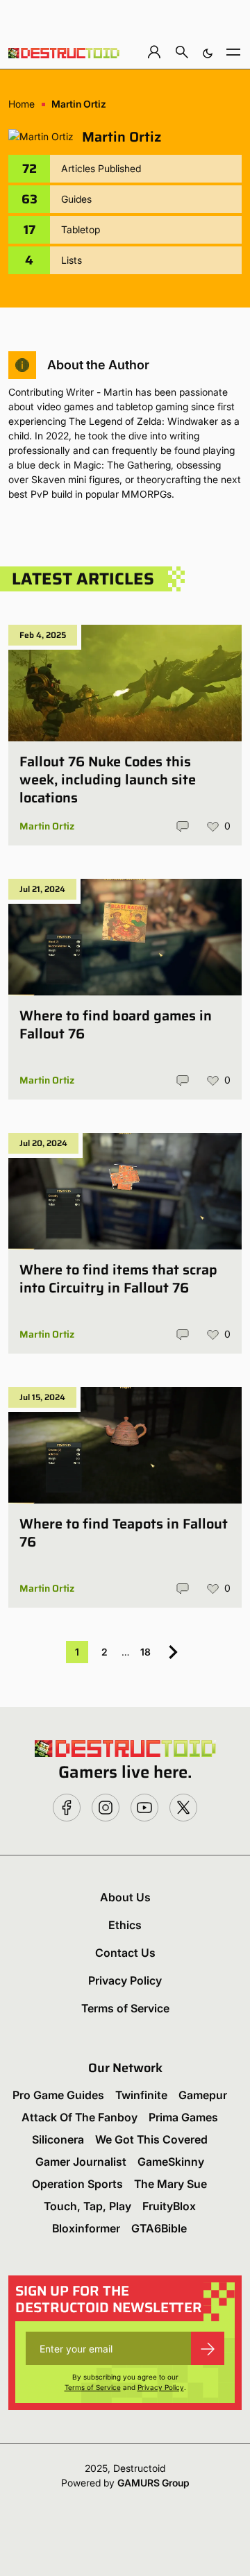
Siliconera (58, 2139)
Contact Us (125, 1953)
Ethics (125, 1925)
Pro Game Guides (58, 2095)
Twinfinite (141, 2095)
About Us (125, 1897)
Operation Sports (77, 2184)
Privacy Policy (125, 1980)
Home (22, 104)
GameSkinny (171, 2162)
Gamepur (203, 2095)
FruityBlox (169, 2206)
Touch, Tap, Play (87, 2206)
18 (145, 1652)
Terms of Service (125, 2008)
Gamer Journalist (81, 2162)
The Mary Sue (170, 2184)
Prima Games (183, 2117)
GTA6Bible (159, 2228)
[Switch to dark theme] (208, 52)
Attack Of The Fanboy (80, 2117)
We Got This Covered (151, 2139)
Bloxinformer (86, 2228)
